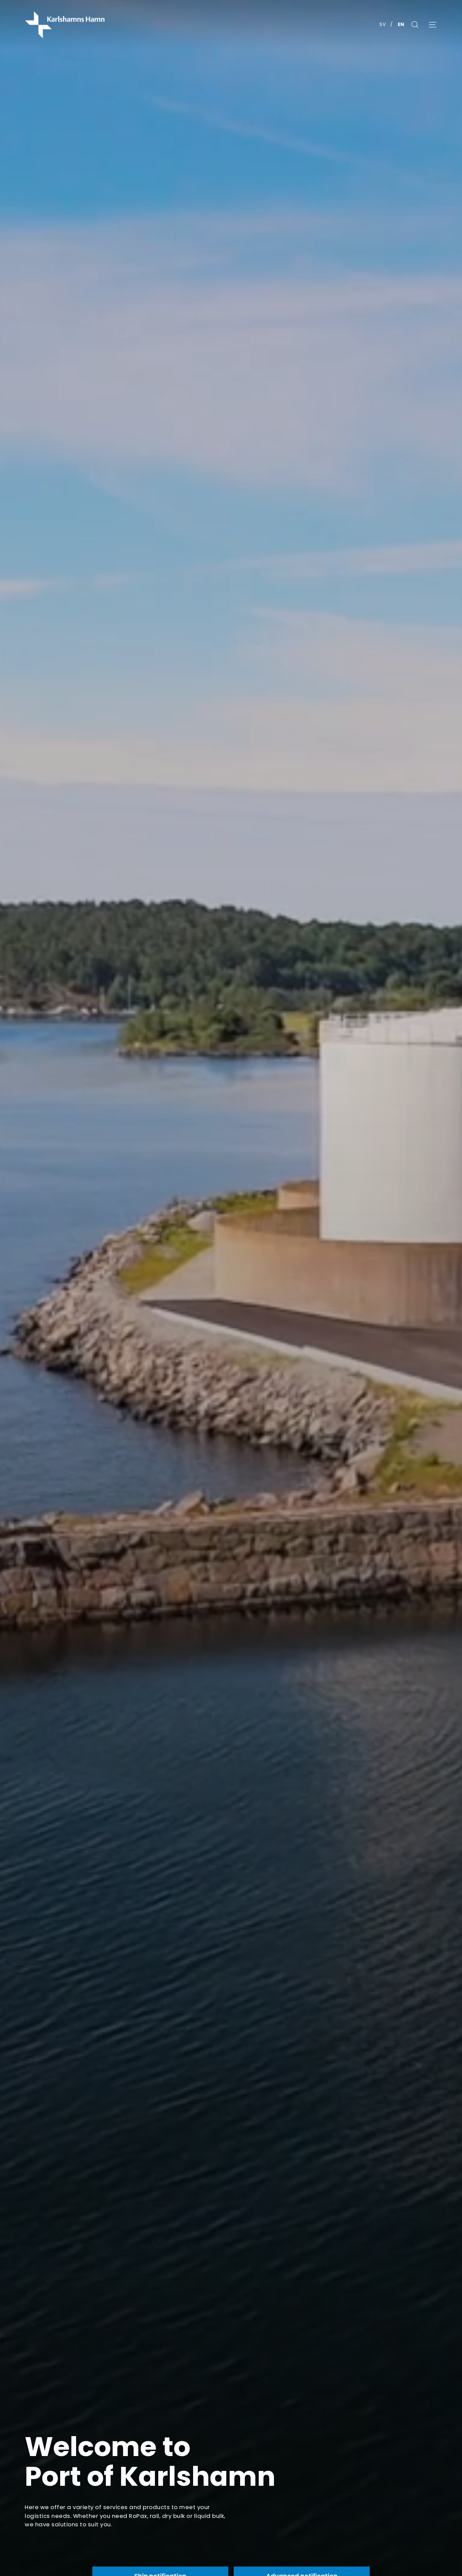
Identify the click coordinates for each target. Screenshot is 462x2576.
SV (383, 24)
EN (401, 24)
